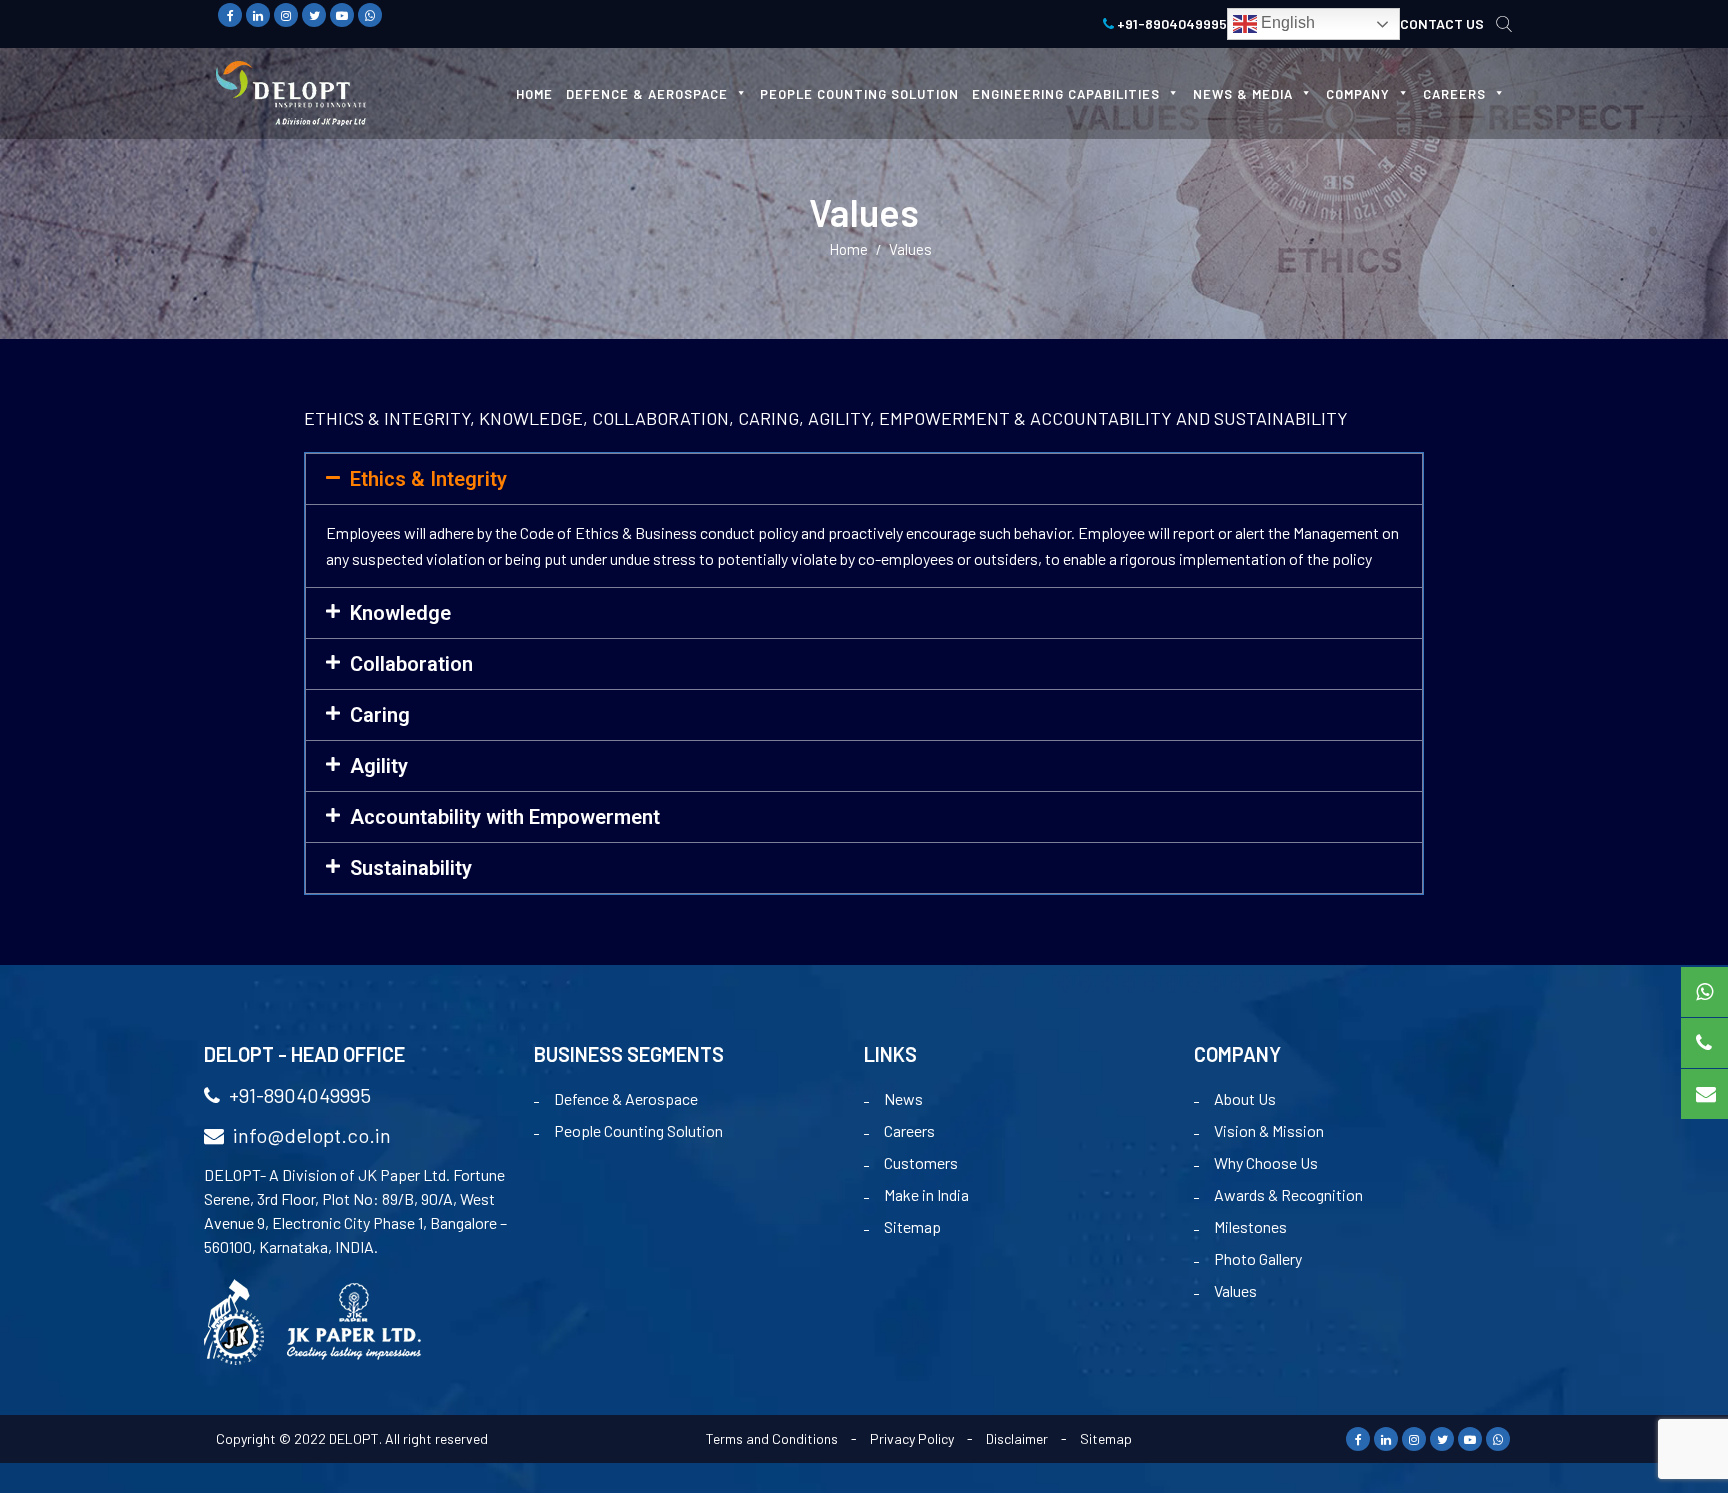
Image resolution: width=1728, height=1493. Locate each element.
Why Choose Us (1266, 1162)
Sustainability (411, 868)
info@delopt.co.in (310, 1135)
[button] (864, 479)
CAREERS (1454, 94)
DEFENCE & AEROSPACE (647, 94)
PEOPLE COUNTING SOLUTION (859, 94)
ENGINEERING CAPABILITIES (1066, 94)
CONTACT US (1442, 23)
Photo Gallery (1258, 1258)
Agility (379, 766)
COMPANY (1358, 94)
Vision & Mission (1269, 1130)
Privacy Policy (912, 1438)
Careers (909, 1130)
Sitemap (912, 1226)
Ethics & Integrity (428, 479)
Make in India (926, 1194)
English (1286, 22)
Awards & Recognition (1288, 1194)
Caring (380, 715)
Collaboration (411, 664)
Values (1235, 1290)
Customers (921, 1162)
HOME (534, 94)
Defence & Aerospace (626, 1098)
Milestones (1250, 1226)
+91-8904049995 (1170, 23)
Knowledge (400, 613)
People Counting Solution (638, 1130)
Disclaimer (1017, 1438)
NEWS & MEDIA (1243, 94)
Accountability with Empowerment (505, 817)
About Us (1245, 1098)
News (903, 1098)
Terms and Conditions (772, 1438)
